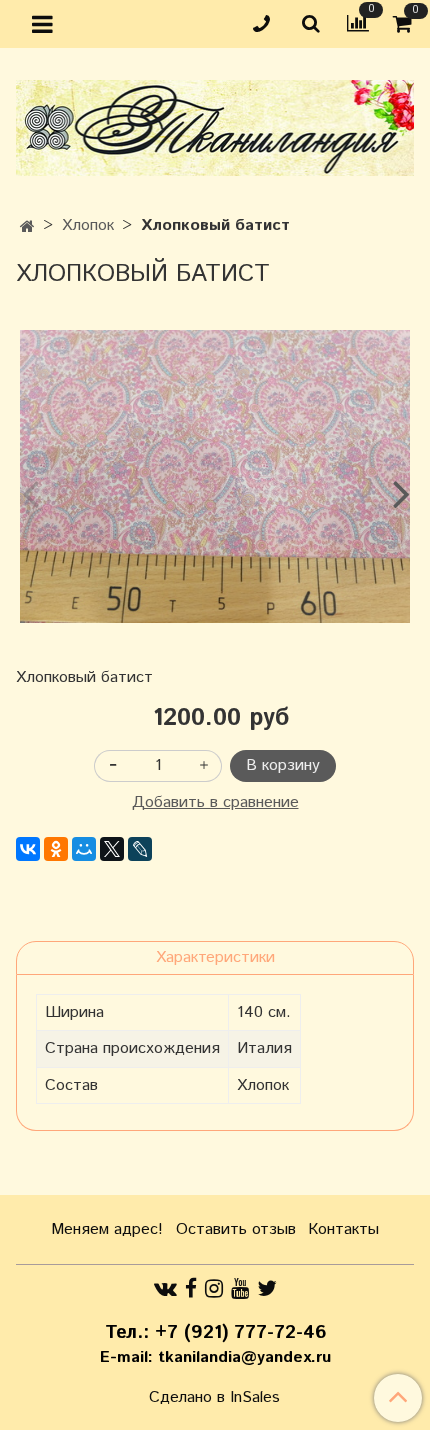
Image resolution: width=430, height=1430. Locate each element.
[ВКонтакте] (28, 849)
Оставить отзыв (236, 1229)
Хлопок (88, 225)
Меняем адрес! (107, 1229)
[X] (112, 849)
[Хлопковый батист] (215, 476)
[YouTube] (240, 1289)
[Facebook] (191, 1289)
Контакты (343, 1229)
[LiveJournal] (140, 849)
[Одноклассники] (56, 849)
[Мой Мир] (84, 849)
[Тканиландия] (215, 123)
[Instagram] (214, 1289)
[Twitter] (267, 1289)
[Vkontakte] (165, 1289)
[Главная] (27, 227)
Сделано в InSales (214, 1398)
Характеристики (215, 957)
